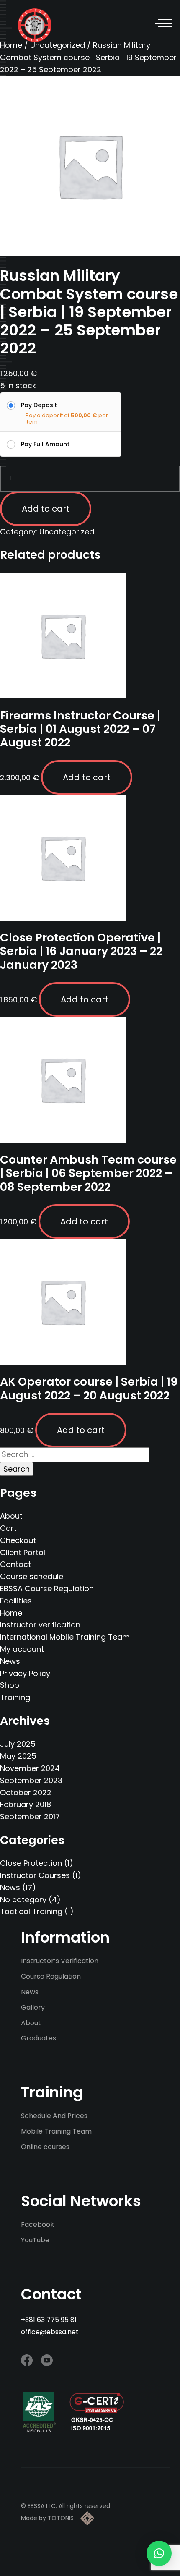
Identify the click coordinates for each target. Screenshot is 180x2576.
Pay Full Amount (45, 444)
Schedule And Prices (54, 2116)
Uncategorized (58, 45)
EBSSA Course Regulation (47, 1589)
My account (22, 1649)
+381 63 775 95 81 (49, 2320)
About (11, 1516)
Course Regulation (51, 1976)
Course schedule (32, 1576)
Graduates (39, 2038)
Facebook (37, 2224)
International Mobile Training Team (65, 1637)
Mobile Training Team (56, 2131)
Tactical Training (31, 1911)
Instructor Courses (35, 1875)
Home (11, 1613)
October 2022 (26, 1793)
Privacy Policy (25, 1673)
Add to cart (46, 509)
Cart (8, 1528)
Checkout (18, 1540)
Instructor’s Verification (60, 1961)
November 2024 (30, 1768)
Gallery (33, 2007)
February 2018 (26, 1804)
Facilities (16, 1601)
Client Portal (23, 1552)
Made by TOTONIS (47, 2518)
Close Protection (31, 1863)
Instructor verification (40, 1625)
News (10, 1661)
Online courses (45, 2147)
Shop (10, 1685)
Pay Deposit (39, 405)
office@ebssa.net (50, 2332)
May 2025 (18, 1756)
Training (15, 1697)
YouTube (35, 2240)
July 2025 (18, 1744)
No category (23, 1900)
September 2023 (31, 1780)
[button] (159, 2553)
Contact (15, 1564)
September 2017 (30, 1816)
